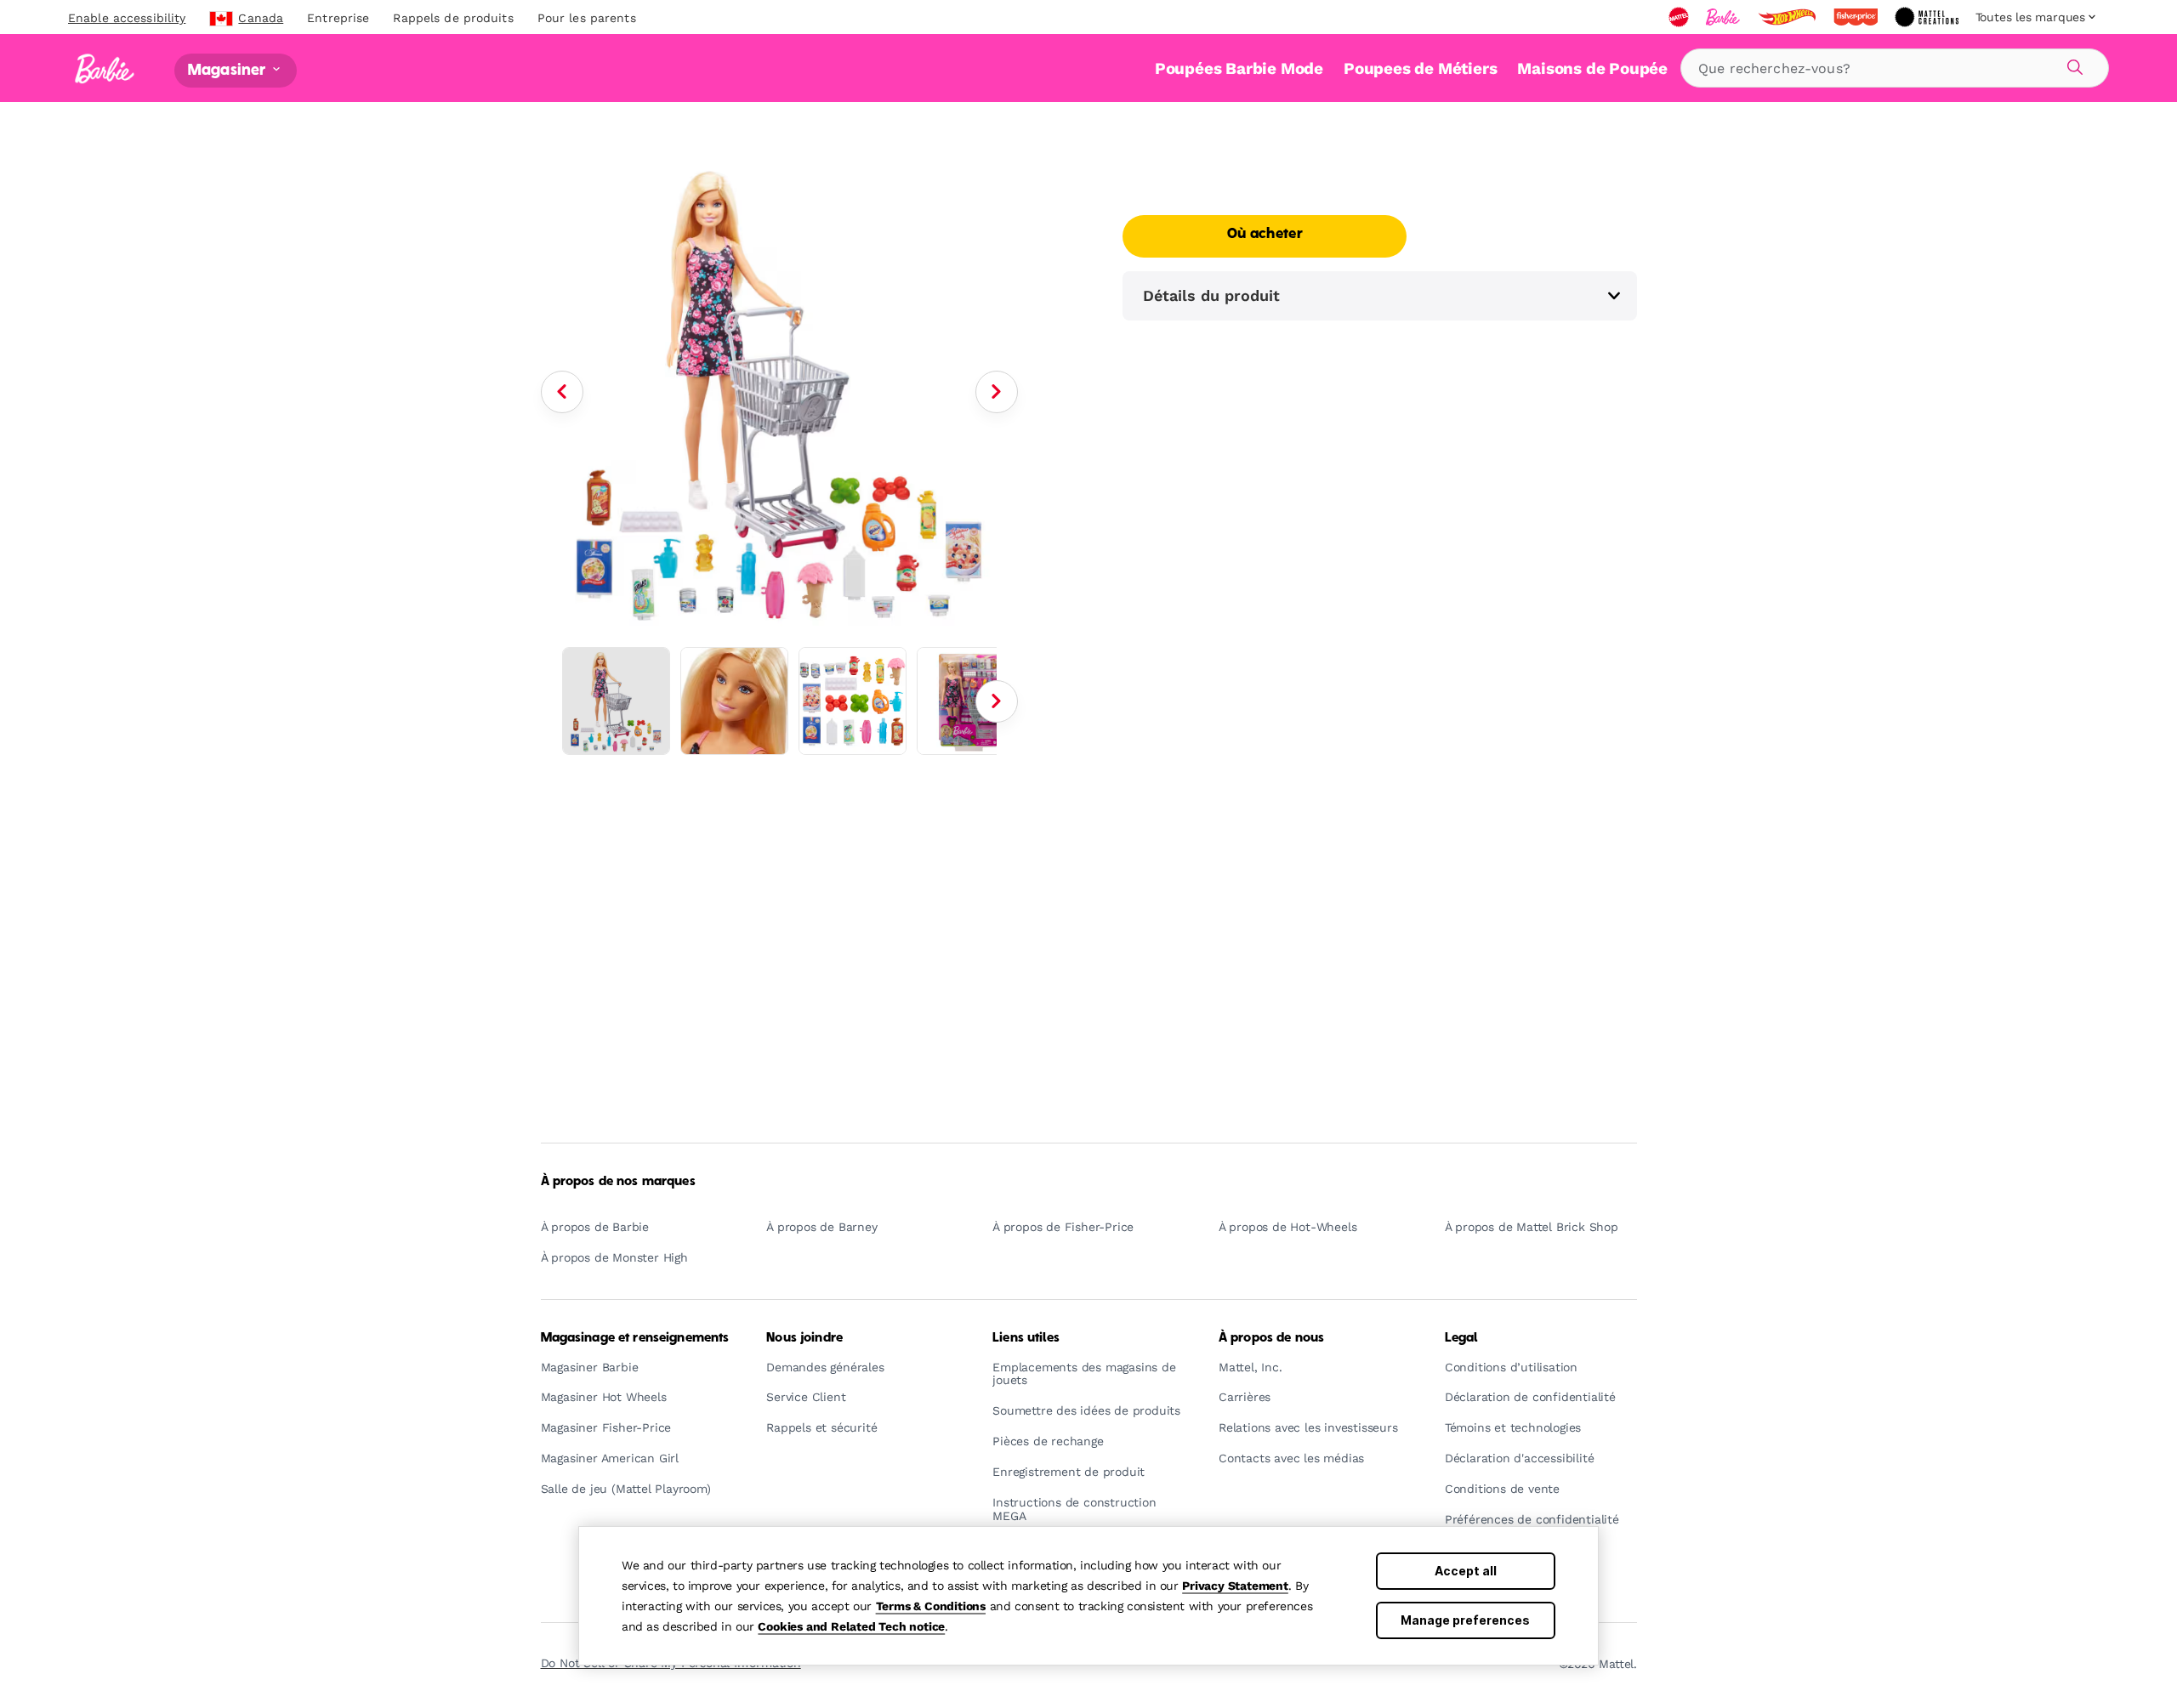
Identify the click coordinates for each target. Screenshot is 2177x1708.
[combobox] (1895, 68)
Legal (1461, 1338)
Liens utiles (1026, 1338)
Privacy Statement (1235, 1586)
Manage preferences (1465, 1620)
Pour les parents (587, 18)
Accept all (1466, 1571)
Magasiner (229, 70)
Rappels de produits (453, 18)
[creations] (1928, 17)
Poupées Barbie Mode (1239, 68)
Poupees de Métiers (1420, 68)
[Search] (2072, 65)
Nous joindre (804, 1338)
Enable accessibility (127, 18)
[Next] (997, 392)
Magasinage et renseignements (635, 1338)
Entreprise (338, 18)
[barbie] (1725, 17)
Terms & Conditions (931, 1606)
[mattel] (1680, 17)
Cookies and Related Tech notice (851, 1626)
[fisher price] (1857, 17)
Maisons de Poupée (1592, 68)
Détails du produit (1211, 295)
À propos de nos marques (618, 1182)
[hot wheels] (1788, 17)
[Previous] (562, 392)
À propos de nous (1271, 1338)
